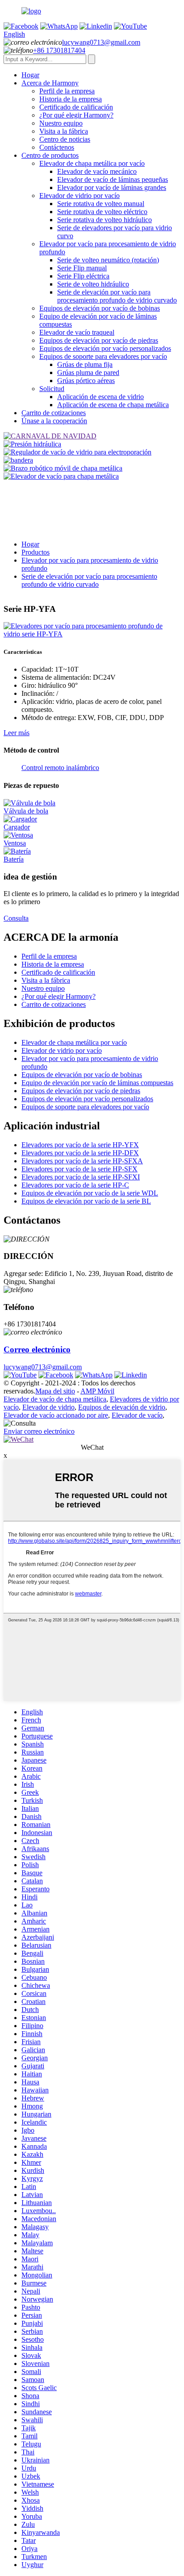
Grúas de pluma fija (85, 364)
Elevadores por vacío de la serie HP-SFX (79, 1169)
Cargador (17, 827)
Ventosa (15, 843)
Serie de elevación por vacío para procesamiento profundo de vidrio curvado (117, 296)
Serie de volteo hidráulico (93, 284)
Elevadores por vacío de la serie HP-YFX (80, 1145)
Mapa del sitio (55, 1391)
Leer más (17, 733)
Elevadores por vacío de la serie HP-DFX (80, 1153)
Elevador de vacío (137, 1415)
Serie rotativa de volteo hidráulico (105, 220)
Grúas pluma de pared (88, 373)
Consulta (16, 918)
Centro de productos (50, 155)
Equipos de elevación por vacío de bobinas (100, 308)
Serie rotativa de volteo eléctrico (102, 212)
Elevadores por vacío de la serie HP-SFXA (82, 1161)
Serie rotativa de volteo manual (101, 204)
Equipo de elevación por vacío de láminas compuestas (97, 1083)
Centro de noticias (65, 139)
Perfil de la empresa (67, 91)
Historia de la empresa (71, 99)
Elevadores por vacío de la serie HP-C (75, 1185)
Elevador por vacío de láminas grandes (112, 187)
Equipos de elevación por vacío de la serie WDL (90, 1193)
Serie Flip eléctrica (83, 276)
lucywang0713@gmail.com (101, 42)
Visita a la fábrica (64, 131)
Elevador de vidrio (48, 1407)
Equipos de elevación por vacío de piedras (99, 340)
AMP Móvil (97, 1391)
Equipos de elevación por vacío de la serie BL (86, 1201)
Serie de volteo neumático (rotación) (108, 260)
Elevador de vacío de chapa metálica (55, 1399)
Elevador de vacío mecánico (97, 171)
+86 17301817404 (59, 50)
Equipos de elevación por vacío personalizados (105, 348)
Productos (36, 552)
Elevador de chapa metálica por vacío (92, 163)
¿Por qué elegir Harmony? (76, 115)
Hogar (30, 75)
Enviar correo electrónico (39, 1431)
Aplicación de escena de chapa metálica (113, 405)
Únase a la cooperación (54, 421)
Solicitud (52, 389)
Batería (14, 859)
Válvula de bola (26, 811)
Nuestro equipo (61, 123)
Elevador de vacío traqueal (77, 332)
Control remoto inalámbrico (60, 768)
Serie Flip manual (82, 268)
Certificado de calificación (76, 107)
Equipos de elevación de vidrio (122, 1407)
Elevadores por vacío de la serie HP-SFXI (81, 1177)
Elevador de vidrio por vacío (79, 196)
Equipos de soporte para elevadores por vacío (103, 356)
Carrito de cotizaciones (54, 413)
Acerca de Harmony (50, 83)
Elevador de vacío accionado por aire (56, 1415)
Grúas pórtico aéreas (86, 381)
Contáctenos (57, 147)
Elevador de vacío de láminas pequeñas (113, 179)
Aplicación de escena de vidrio (100, 397)
